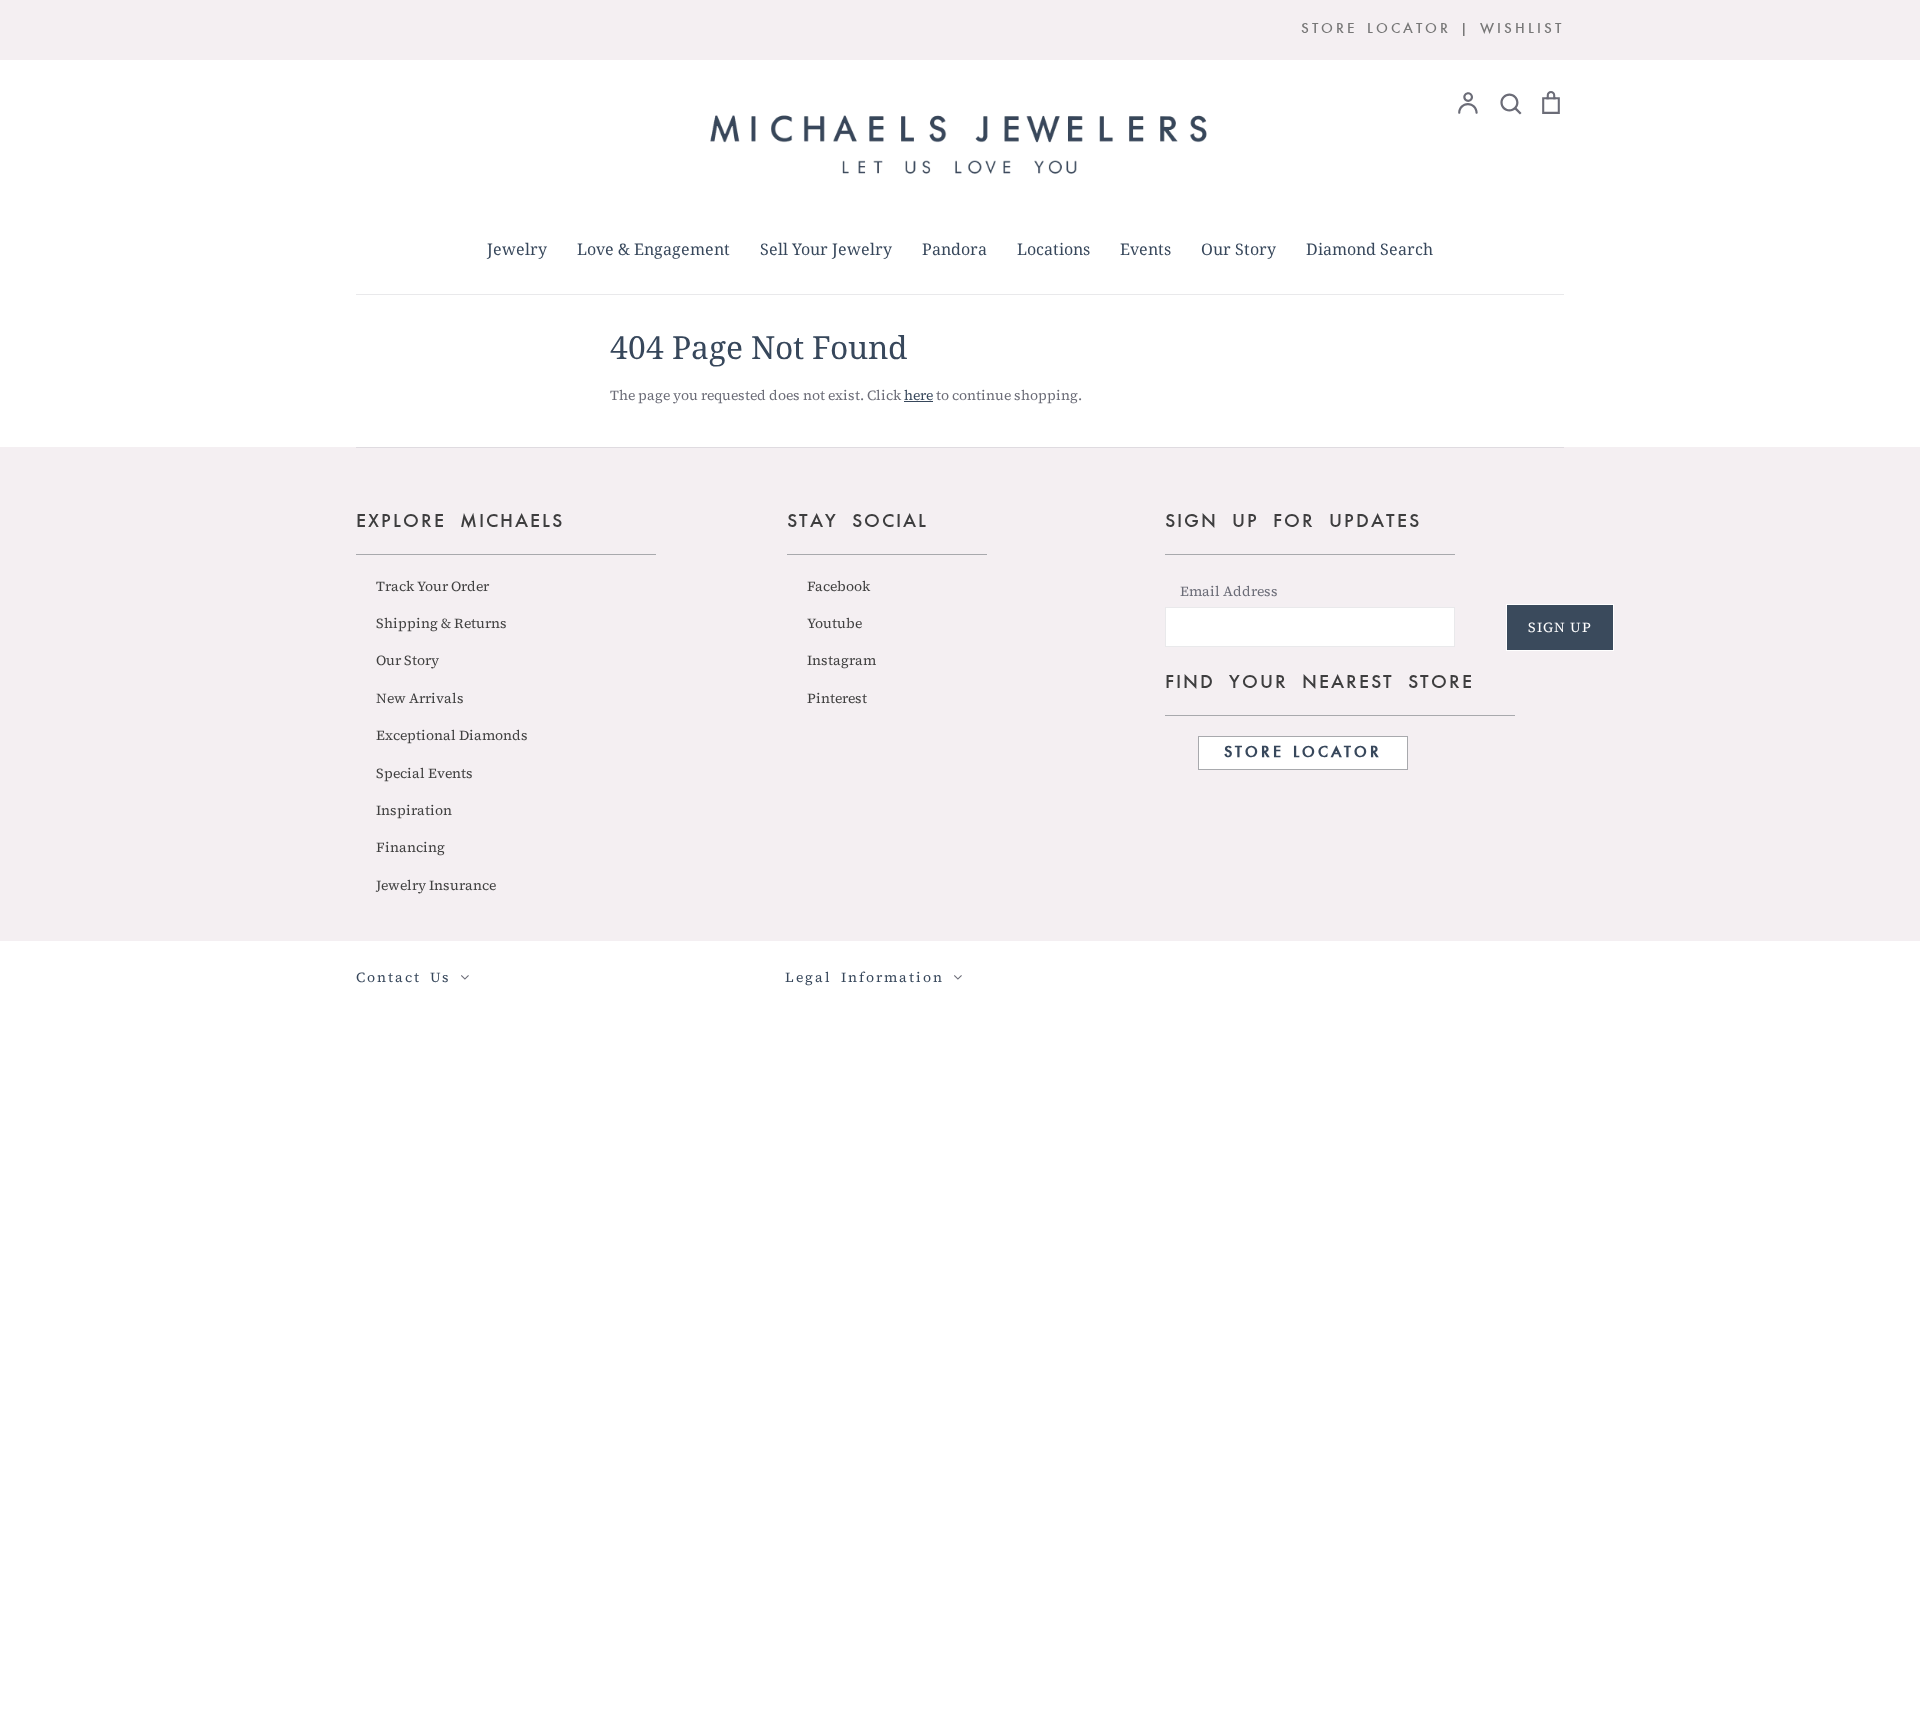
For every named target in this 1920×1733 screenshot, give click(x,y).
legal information (869, 977)
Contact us (408, 977)
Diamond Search (1369, 249)
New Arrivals (420, 698)
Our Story (1238, 249)
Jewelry (517, 249)
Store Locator (1303, 753)
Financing (410, 847)
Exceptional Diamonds (452, 735)
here (918, 395)
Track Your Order (432, 586)
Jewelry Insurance (436, 885)
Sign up (1560, 627)
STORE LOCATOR (1376, 29)
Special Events (424, 773)
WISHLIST (1522, 29)
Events (1145, 249)
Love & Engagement (653, 249)
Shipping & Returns (441, 623)
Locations (1053, 249)
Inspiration (414, 810)
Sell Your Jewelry (826, 249)
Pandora (954, 249)
